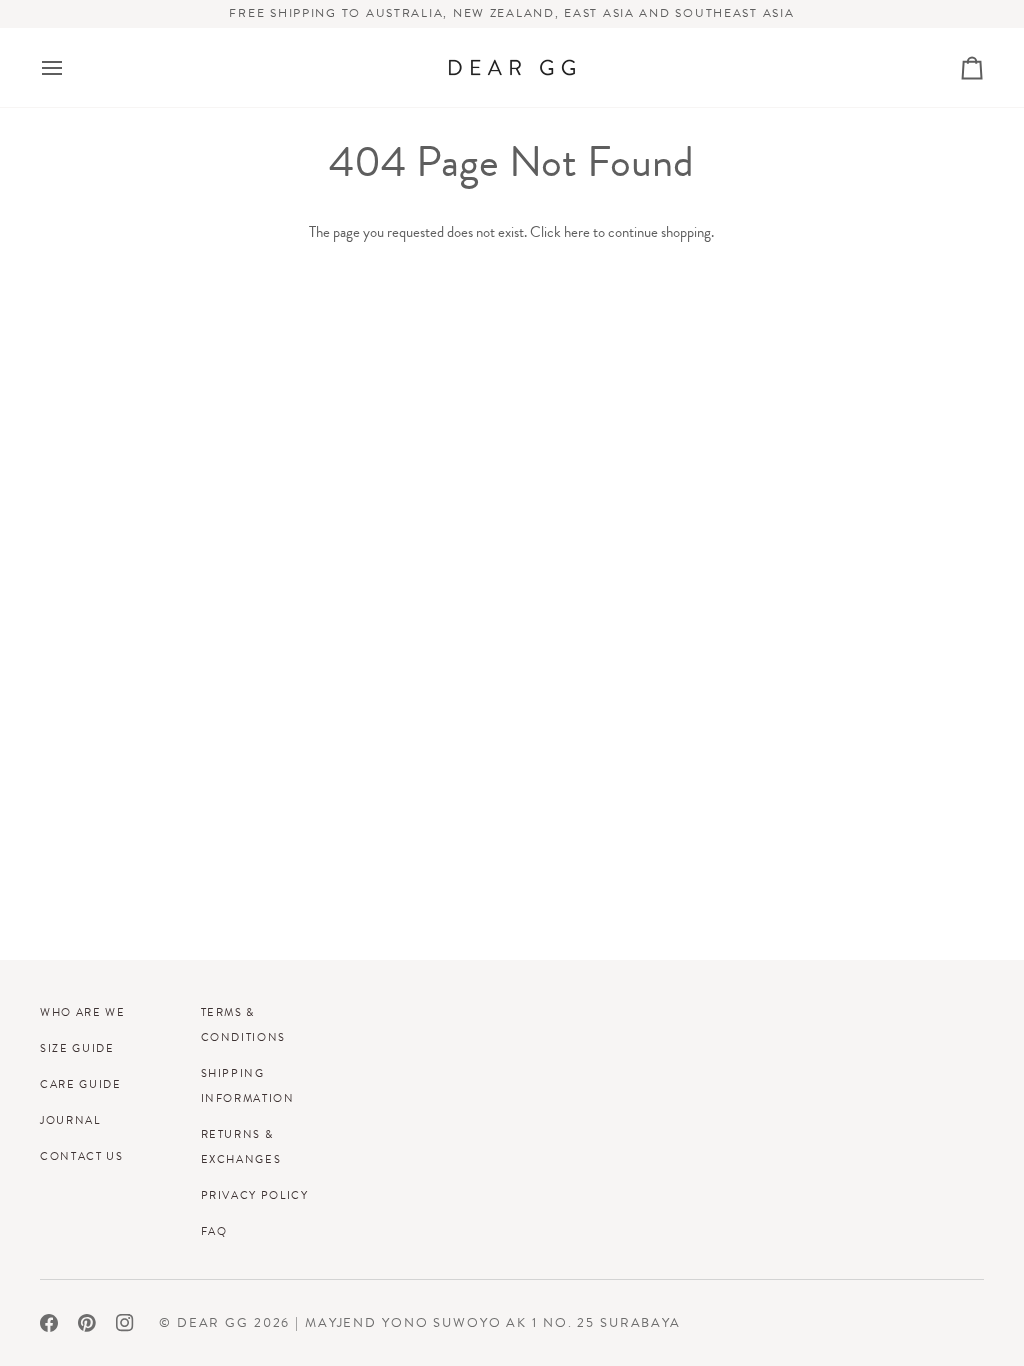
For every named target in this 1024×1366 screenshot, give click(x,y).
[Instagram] (125, 1323)
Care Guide (81, 1084)
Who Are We (83, 1012)
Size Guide (77, 1048)
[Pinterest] (87, 1323)
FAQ (214, 1231)
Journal (70, 1120)
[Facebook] (49, 1323)
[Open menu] (70, 67)
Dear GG (213, 1323)
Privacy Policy (255, 1195)
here (577, 232)
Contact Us (82, 1156)
